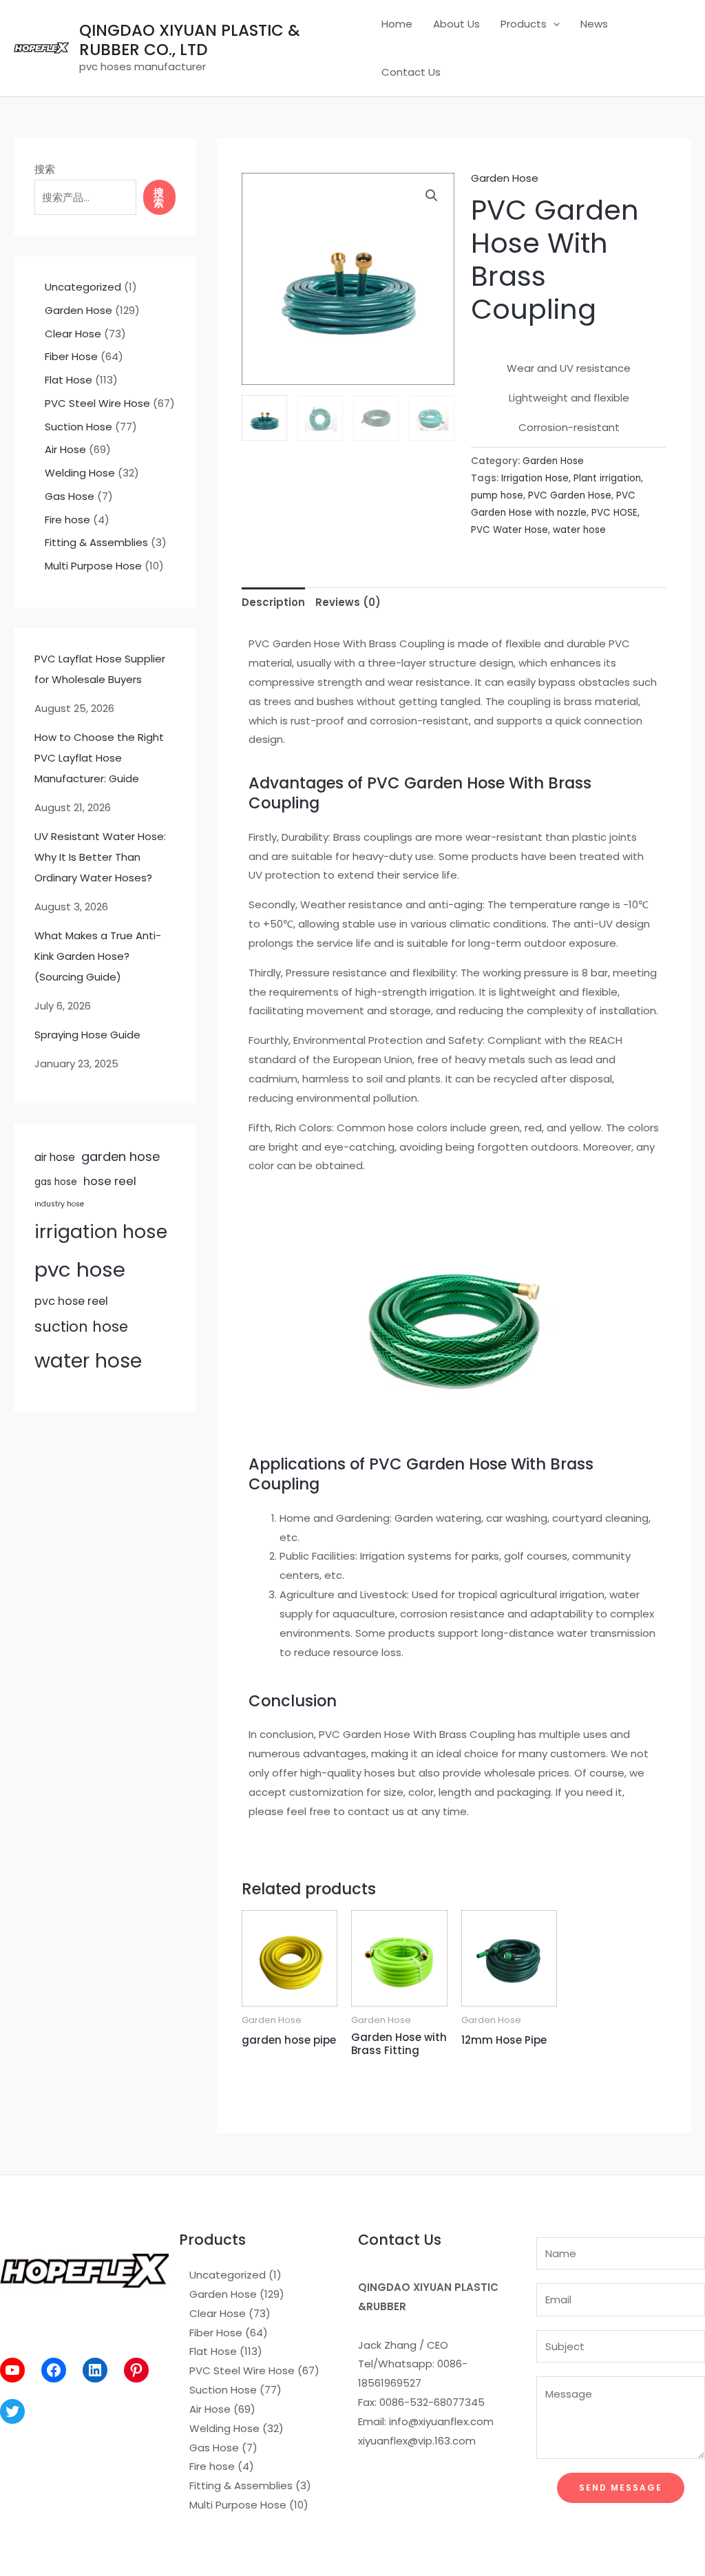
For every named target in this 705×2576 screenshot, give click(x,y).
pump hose (497, 495)
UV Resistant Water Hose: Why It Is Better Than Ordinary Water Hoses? (100, 857)
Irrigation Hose (535, 478)
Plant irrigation (607, 478)
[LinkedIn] (95, 2370)
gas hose (56, 1182)
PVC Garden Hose (570, 495)
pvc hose (80, 1269)
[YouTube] (12, 2370)
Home (397, 24)
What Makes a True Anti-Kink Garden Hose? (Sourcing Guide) (98, 956)
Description (273, 602)
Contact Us (411, 72)
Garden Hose (505, 178)
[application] (553, 24)
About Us (456, 24)
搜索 (45, 169)
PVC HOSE (614, 513)
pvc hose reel (71, 1301)
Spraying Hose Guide (87, 1035)
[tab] (273, 602)
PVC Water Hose (509, 530)
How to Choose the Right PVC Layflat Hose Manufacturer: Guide (99, 758)
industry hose (59, 1204)
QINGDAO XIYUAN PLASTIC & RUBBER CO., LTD (190, 40)
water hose (88, 1361)
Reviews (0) (348, 602)
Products (524, 24)
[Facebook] (54, 2370)
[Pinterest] (136, 2370)
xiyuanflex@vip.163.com (417, 2441)
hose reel (110, 1181)
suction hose (81, 1327)
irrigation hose (101, 1232)
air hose (55, 1157)
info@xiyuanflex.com (441, 2421)
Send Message (621, 2488)
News (594, 24)
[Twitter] (12, 2411)
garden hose (120, 1156)
